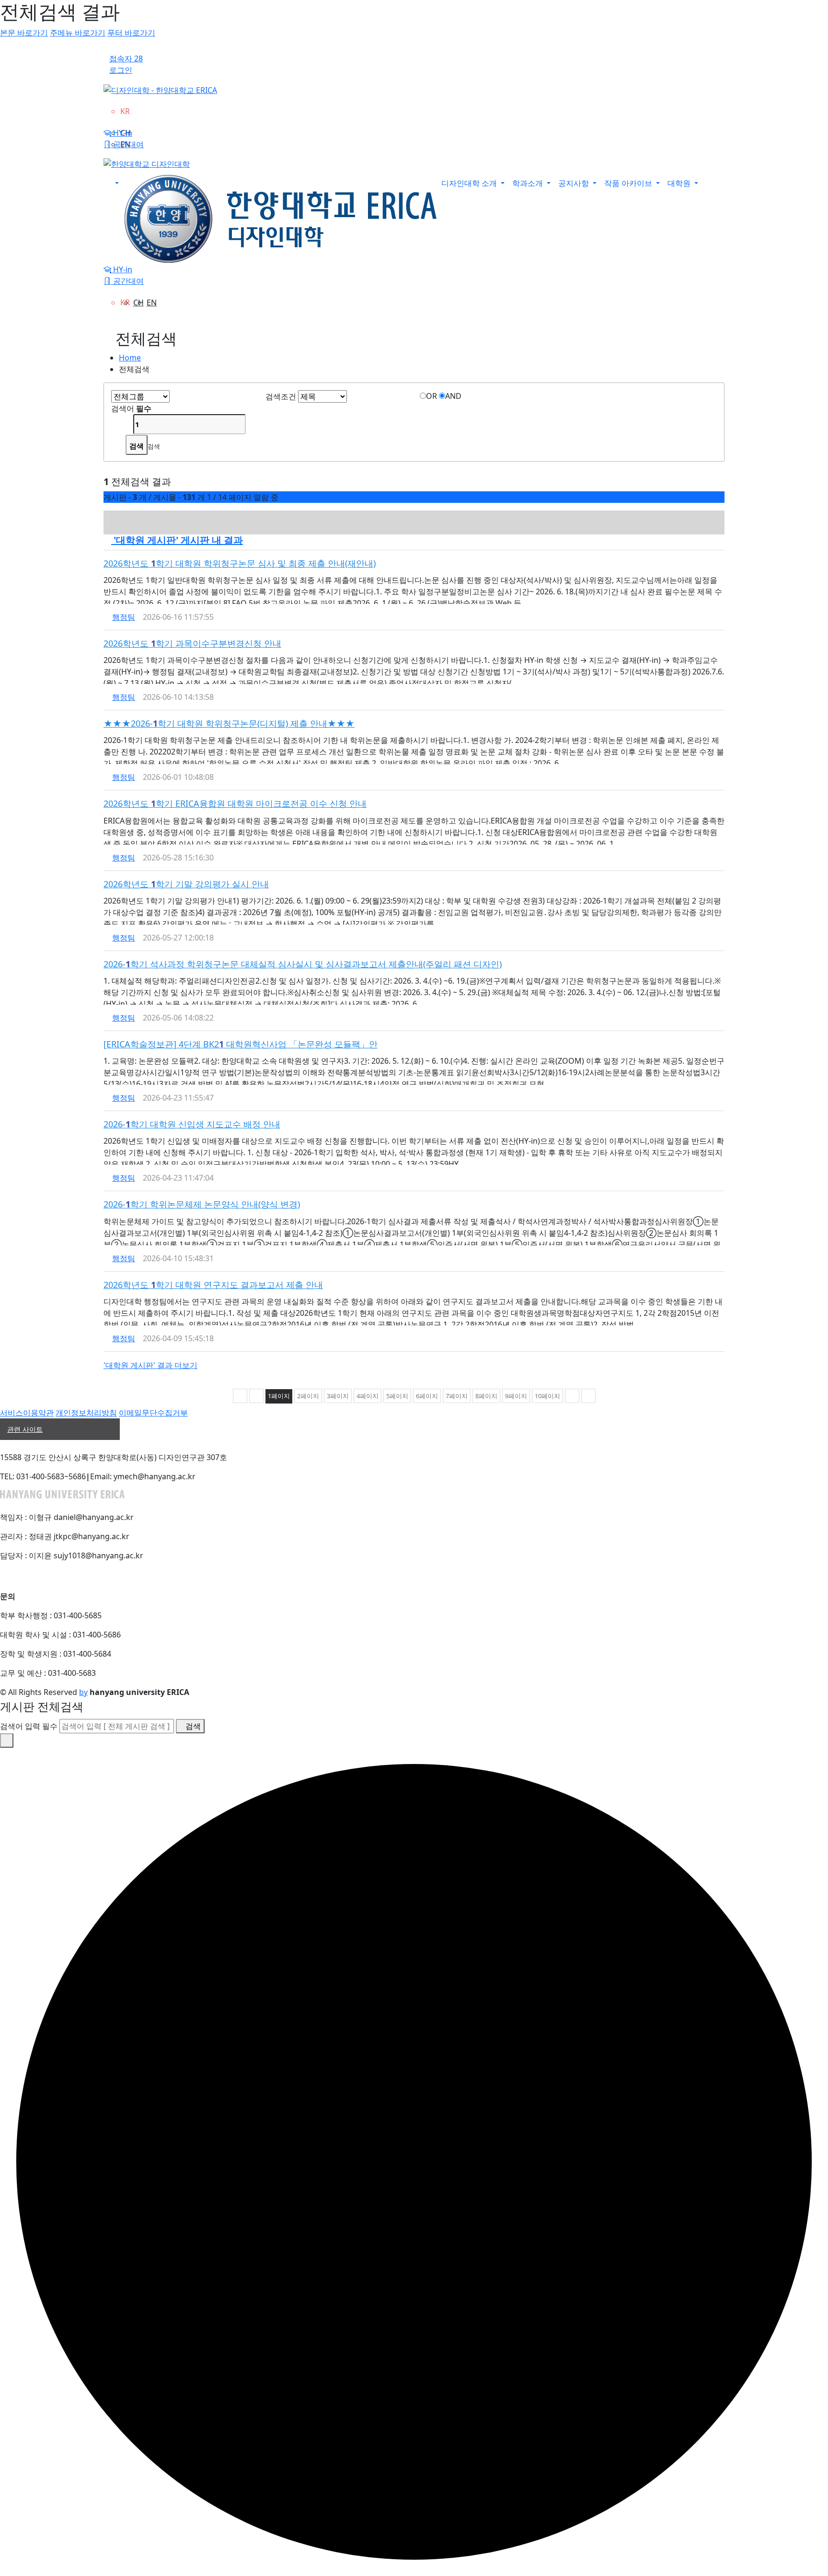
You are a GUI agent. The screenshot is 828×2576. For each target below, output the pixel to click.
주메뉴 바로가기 (78, 33)
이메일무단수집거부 (153, 1413)
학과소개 (529, 183)
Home (130, 358)
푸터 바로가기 (131, 33)
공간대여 (127, 144)
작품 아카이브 (629, 183)
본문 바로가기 (24, 33)
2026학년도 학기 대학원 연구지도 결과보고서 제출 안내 (213, 1285)
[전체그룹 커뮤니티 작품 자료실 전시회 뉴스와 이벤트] (140, 396)
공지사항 (575, 183)
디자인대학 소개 (470, 183)
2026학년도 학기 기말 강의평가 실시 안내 (186, 884)
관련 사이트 (25, 1429)
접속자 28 (126, 58)
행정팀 (124, 617)
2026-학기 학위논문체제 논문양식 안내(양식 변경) (202, 1204)
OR (431, 396)
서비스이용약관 (27, 1413)
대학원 (680, 183)
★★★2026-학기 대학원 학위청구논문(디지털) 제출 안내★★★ (229, 723)
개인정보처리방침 (86, 1413)
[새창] (721, 563)
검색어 (131, 408)
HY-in (122, 133)
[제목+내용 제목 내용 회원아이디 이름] (322, 396)
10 (547, 1396)
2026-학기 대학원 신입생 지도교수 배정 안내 (192, 1124)
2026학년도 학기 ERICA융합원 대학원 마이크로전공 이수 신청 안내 (235, 803)
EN (152, 302)
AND (453, 396)
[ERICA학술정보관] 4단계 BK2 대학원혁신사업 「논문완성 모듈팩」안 (241, 1044)
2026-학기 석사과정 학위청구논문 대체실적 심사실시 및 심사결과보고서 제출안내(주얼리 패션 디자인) (303, 964)
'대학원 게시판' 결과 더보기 (150, 1365)
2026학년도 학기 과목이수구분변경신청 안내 (192, 643)
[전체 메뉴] (113, 183)
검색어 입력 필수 (29, 1726)
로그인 (121, 70)
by (83, 1692)
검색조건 (281, 396)
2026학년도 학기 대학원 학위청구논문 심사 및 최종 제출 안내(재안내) (240, 563)
